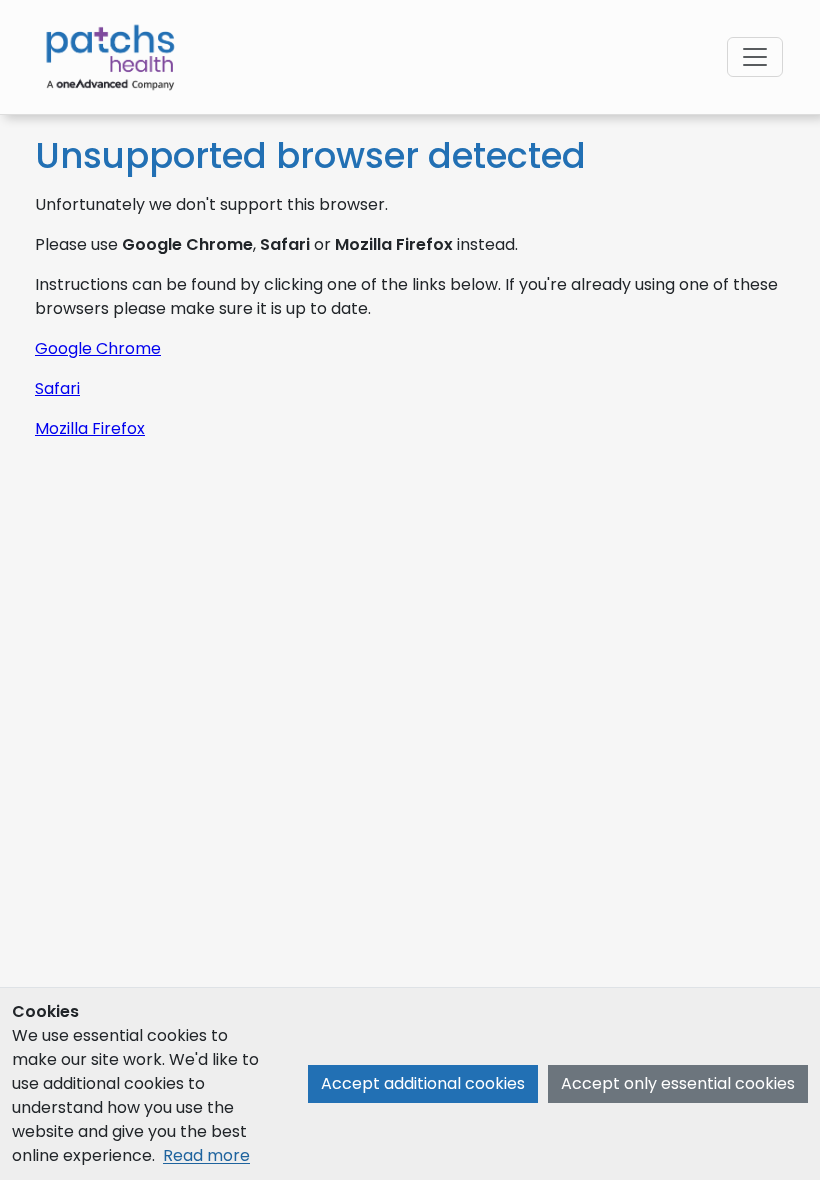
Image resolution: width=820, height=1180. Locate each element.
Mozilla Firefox (90, 428)
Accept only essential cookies (678, 1083)
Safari (57, 388)
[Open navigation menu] (755, 57)
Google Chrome (98, 348)
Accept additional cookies (423, 1083)
